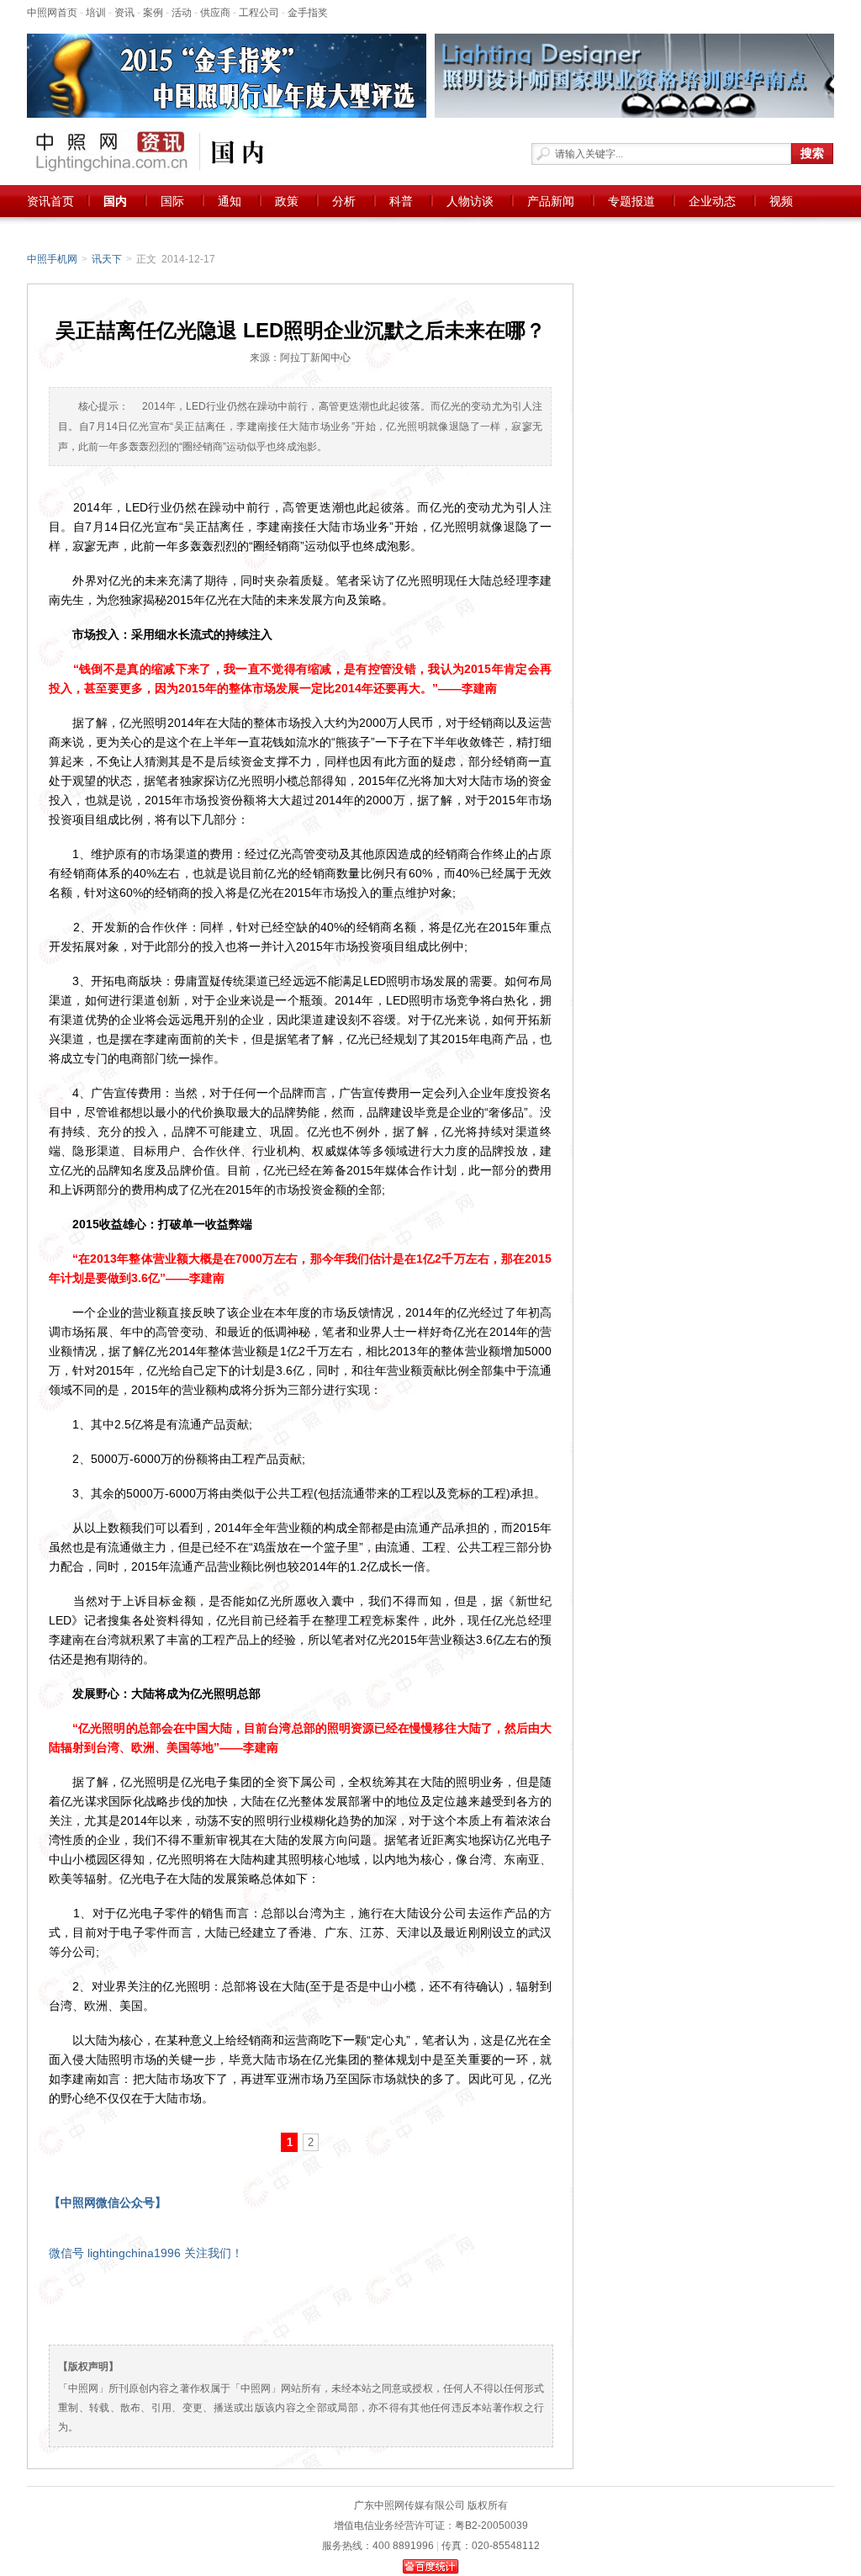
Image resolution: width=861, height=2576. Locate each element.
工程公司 (259, 13)
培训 (96, 13)
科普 (401, 201)
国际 (172, 201)
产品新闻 (551, 201)
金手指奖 (308, 13)
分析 (344, 201)
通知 (230, 201)
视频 (781, 201)
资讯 (124, 13)
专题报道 (631, 201)
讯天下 (107, 259)
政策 (287, 201)
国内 (115, 201)
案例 (153, 13)
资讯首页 (50, 201)
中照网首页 (52, 13)
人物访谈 (470, 201)
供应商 (215, 13)
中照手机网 (52, 259)
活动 (182, 13)
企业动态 (712, 201)
